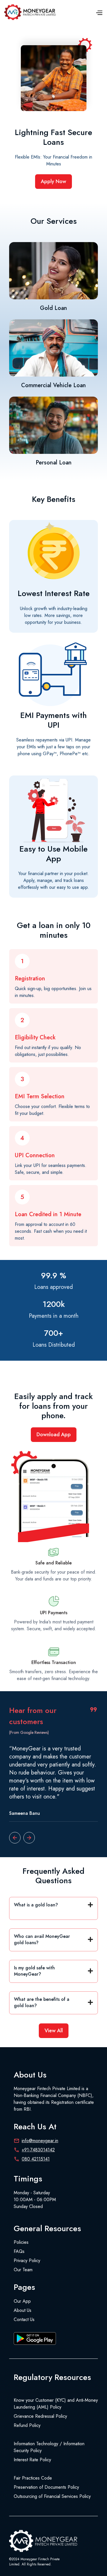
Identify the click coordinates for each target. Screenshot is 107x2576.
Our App (22, 2301)
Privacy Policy (27, 2261)
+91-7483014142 (38, 2150)
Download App (54, 1435)
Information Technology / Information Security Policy (49, 2447)
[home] (31, 12)
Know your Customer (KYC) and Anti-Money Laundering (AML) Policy (56, 2404)
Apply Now (53, 181)
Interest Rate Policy (32, 2460)
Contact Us (24, 2319)
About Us (23, 2310)
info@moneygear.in (40, 2141)
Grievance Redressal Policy (40, 2416)
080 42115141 (36, 2159)
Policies (21, 2242)
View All (54, 2031)
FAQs (19, 2251)
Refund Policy (27, 2425)
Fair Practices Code (33, 2478)
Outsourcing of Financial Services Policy (52, 2496)
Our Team (23, 2270)
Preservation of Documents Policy (46, 2487)
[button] (99, 12)
